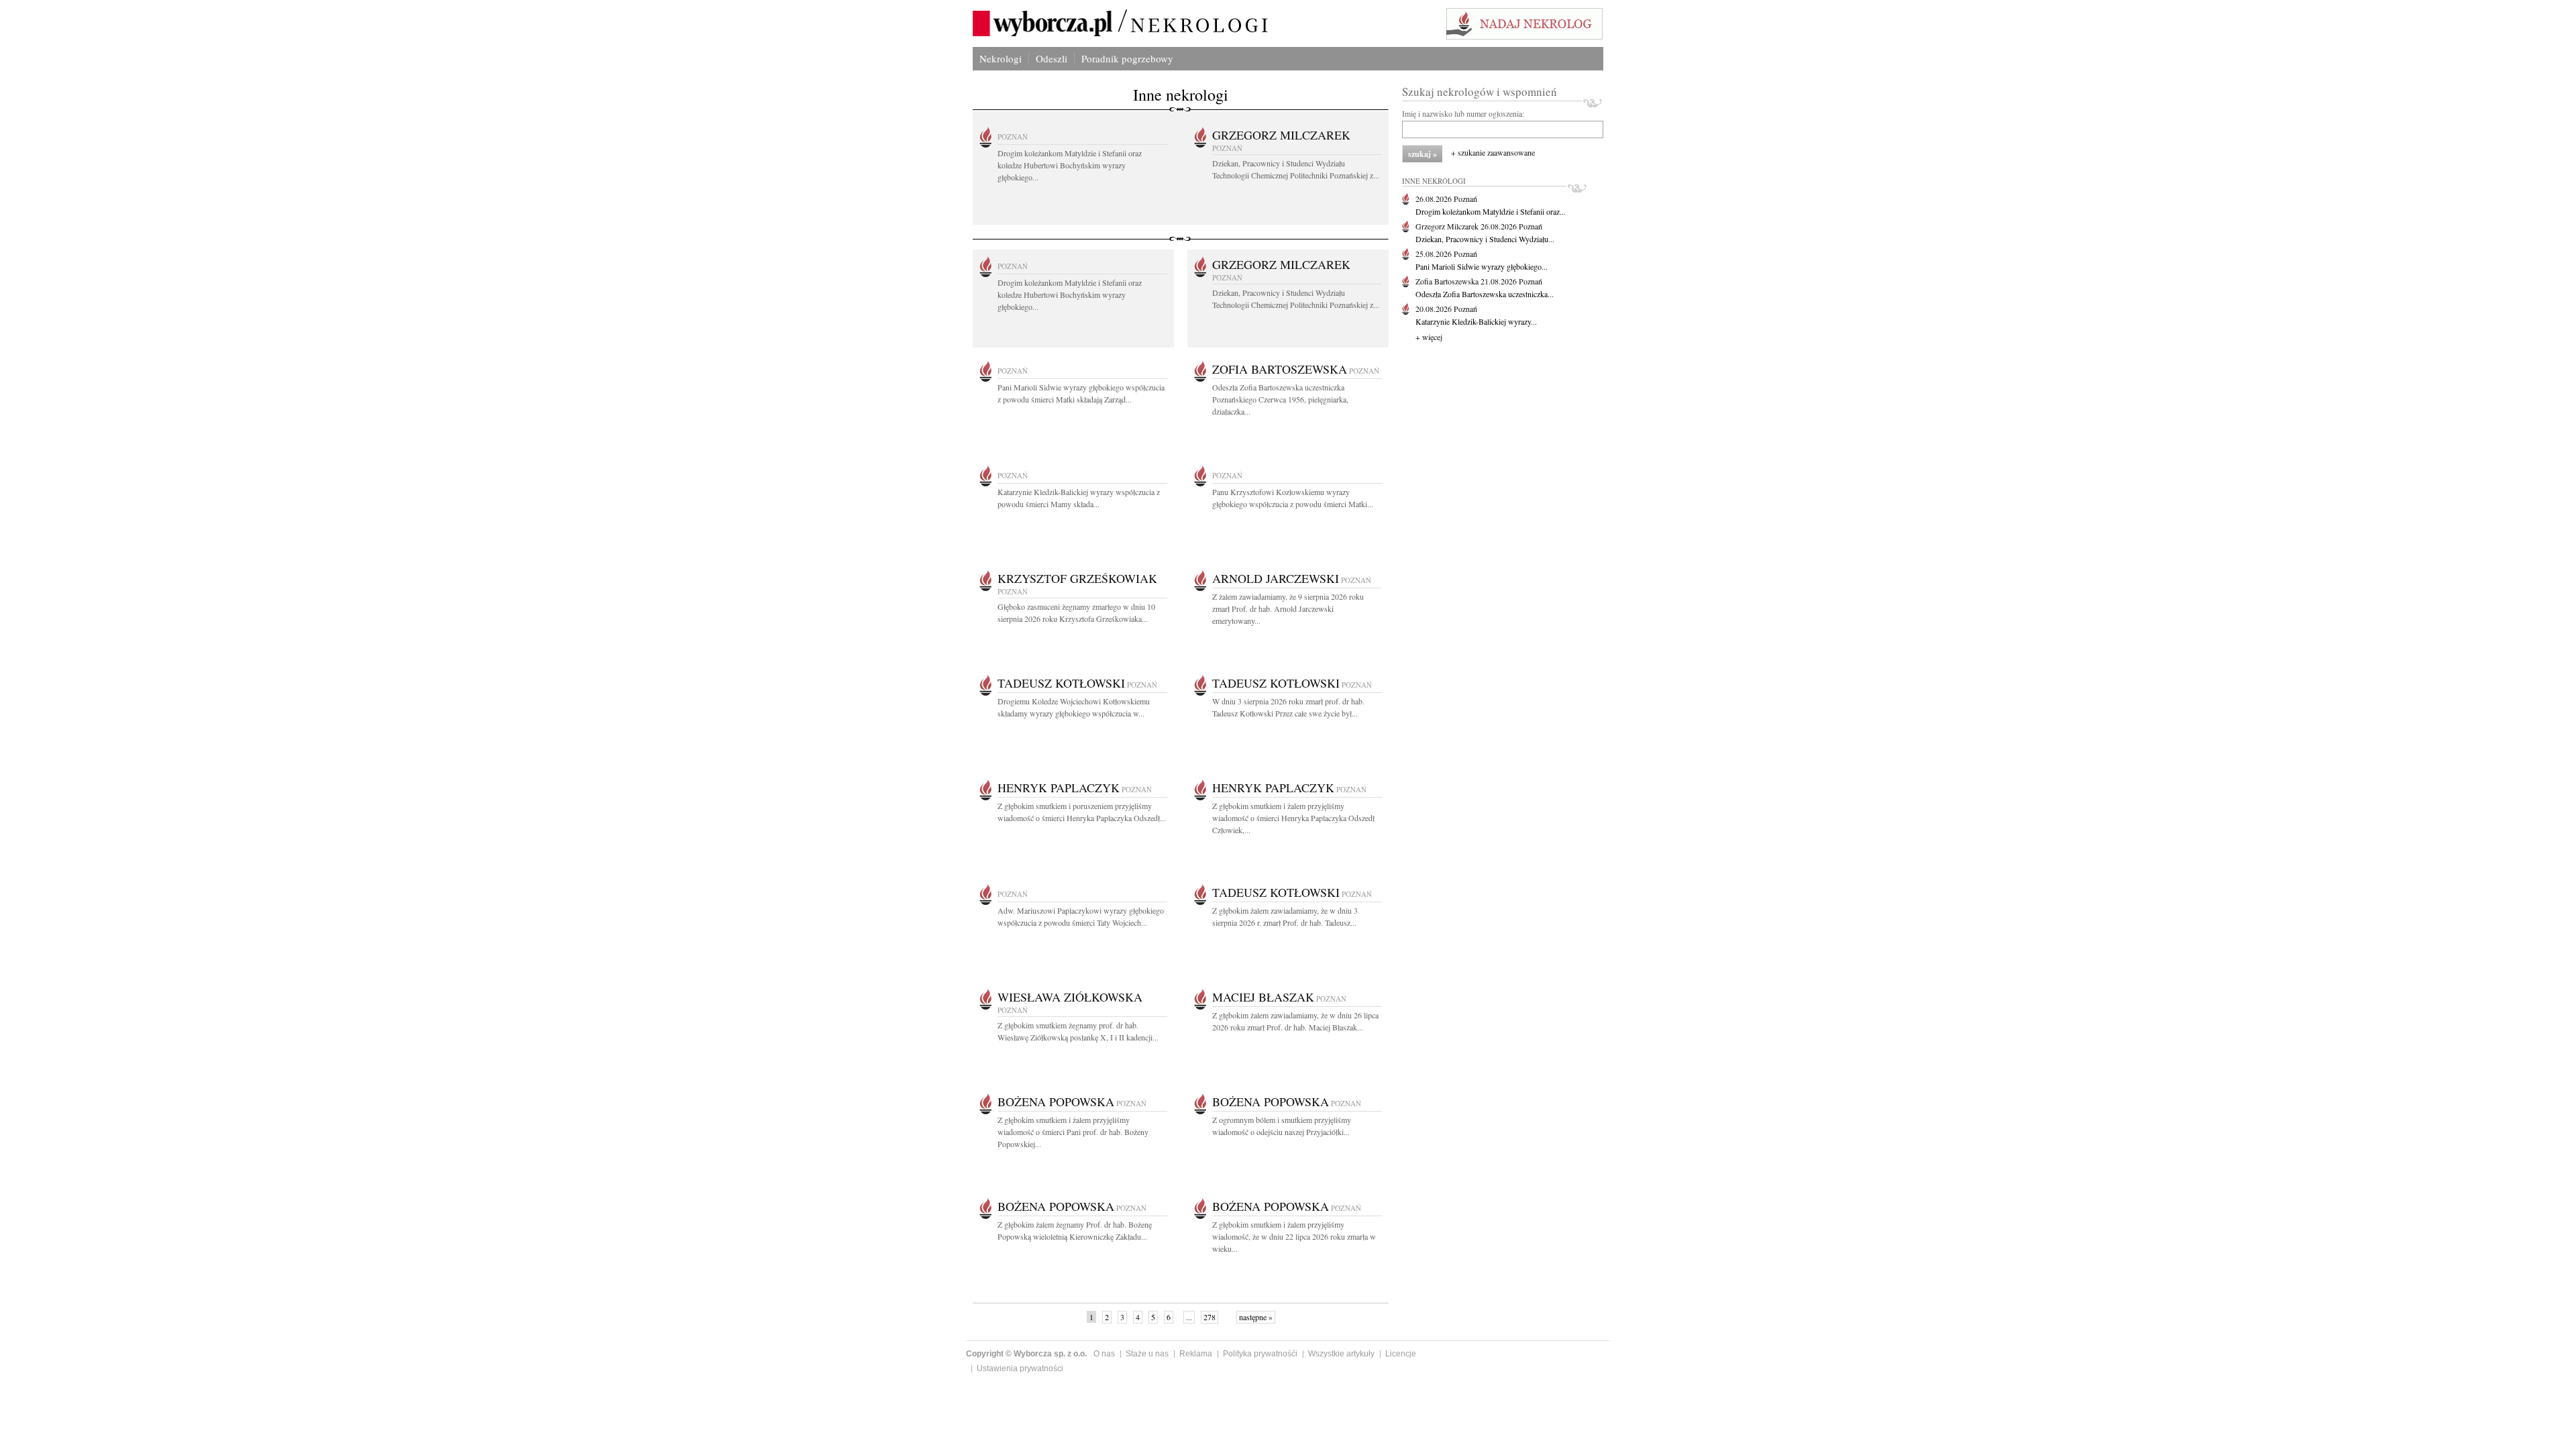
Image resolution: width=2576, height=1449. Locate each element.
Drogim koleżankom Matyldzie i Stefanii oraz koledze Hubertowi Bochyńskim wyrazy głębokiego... (1070, 165)
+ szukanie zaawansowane (1493, 152)
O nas (1104, 1354)
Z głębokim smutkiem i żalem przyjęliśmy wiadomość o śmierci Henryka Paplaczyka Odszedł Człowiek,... (1293, 818)
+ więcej (1429, 337)
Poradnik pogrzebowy (1127, 58)
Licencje (1401, 1354)
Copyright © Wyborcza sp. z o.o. (1026, 1354)
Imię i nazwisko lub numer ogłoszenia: (1463, 113)
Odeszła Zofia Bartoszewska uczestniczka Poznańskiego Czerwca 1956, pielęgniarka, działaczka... (1280, 399)
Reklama (1196, 1354)
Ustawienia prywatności (1020, 1368)
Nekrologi (1001, 58)
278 (1210, 1317)
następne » (1256, 1317)
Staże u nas (1147, 1354)
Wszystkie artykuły (1341, 1354)
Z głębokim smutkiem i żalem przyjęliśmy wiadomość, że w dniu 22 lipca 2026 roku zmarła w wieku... (1294, 1236)
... (1189, 1317)
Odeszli (1052, 58)
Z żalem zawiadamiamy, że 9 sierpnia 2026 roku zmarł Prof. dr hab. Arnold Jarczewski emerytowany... (1288, 608)
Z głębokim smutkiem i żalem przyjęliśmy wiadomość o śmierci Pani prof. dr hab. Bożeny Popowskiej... (1073, 1132)
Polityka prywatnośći (1260, 1354)
